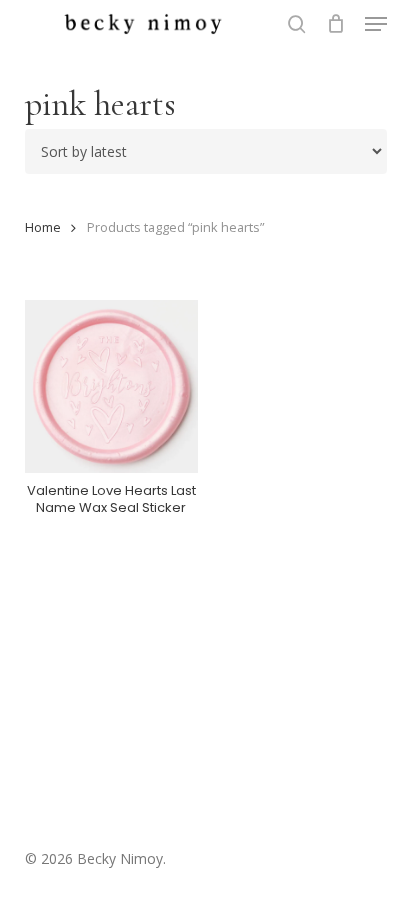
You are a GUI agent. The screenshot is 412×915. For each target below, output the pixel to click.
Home (43, 227)
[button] (376, 24)
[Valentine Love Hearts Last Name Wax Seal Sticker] (111, 386)
